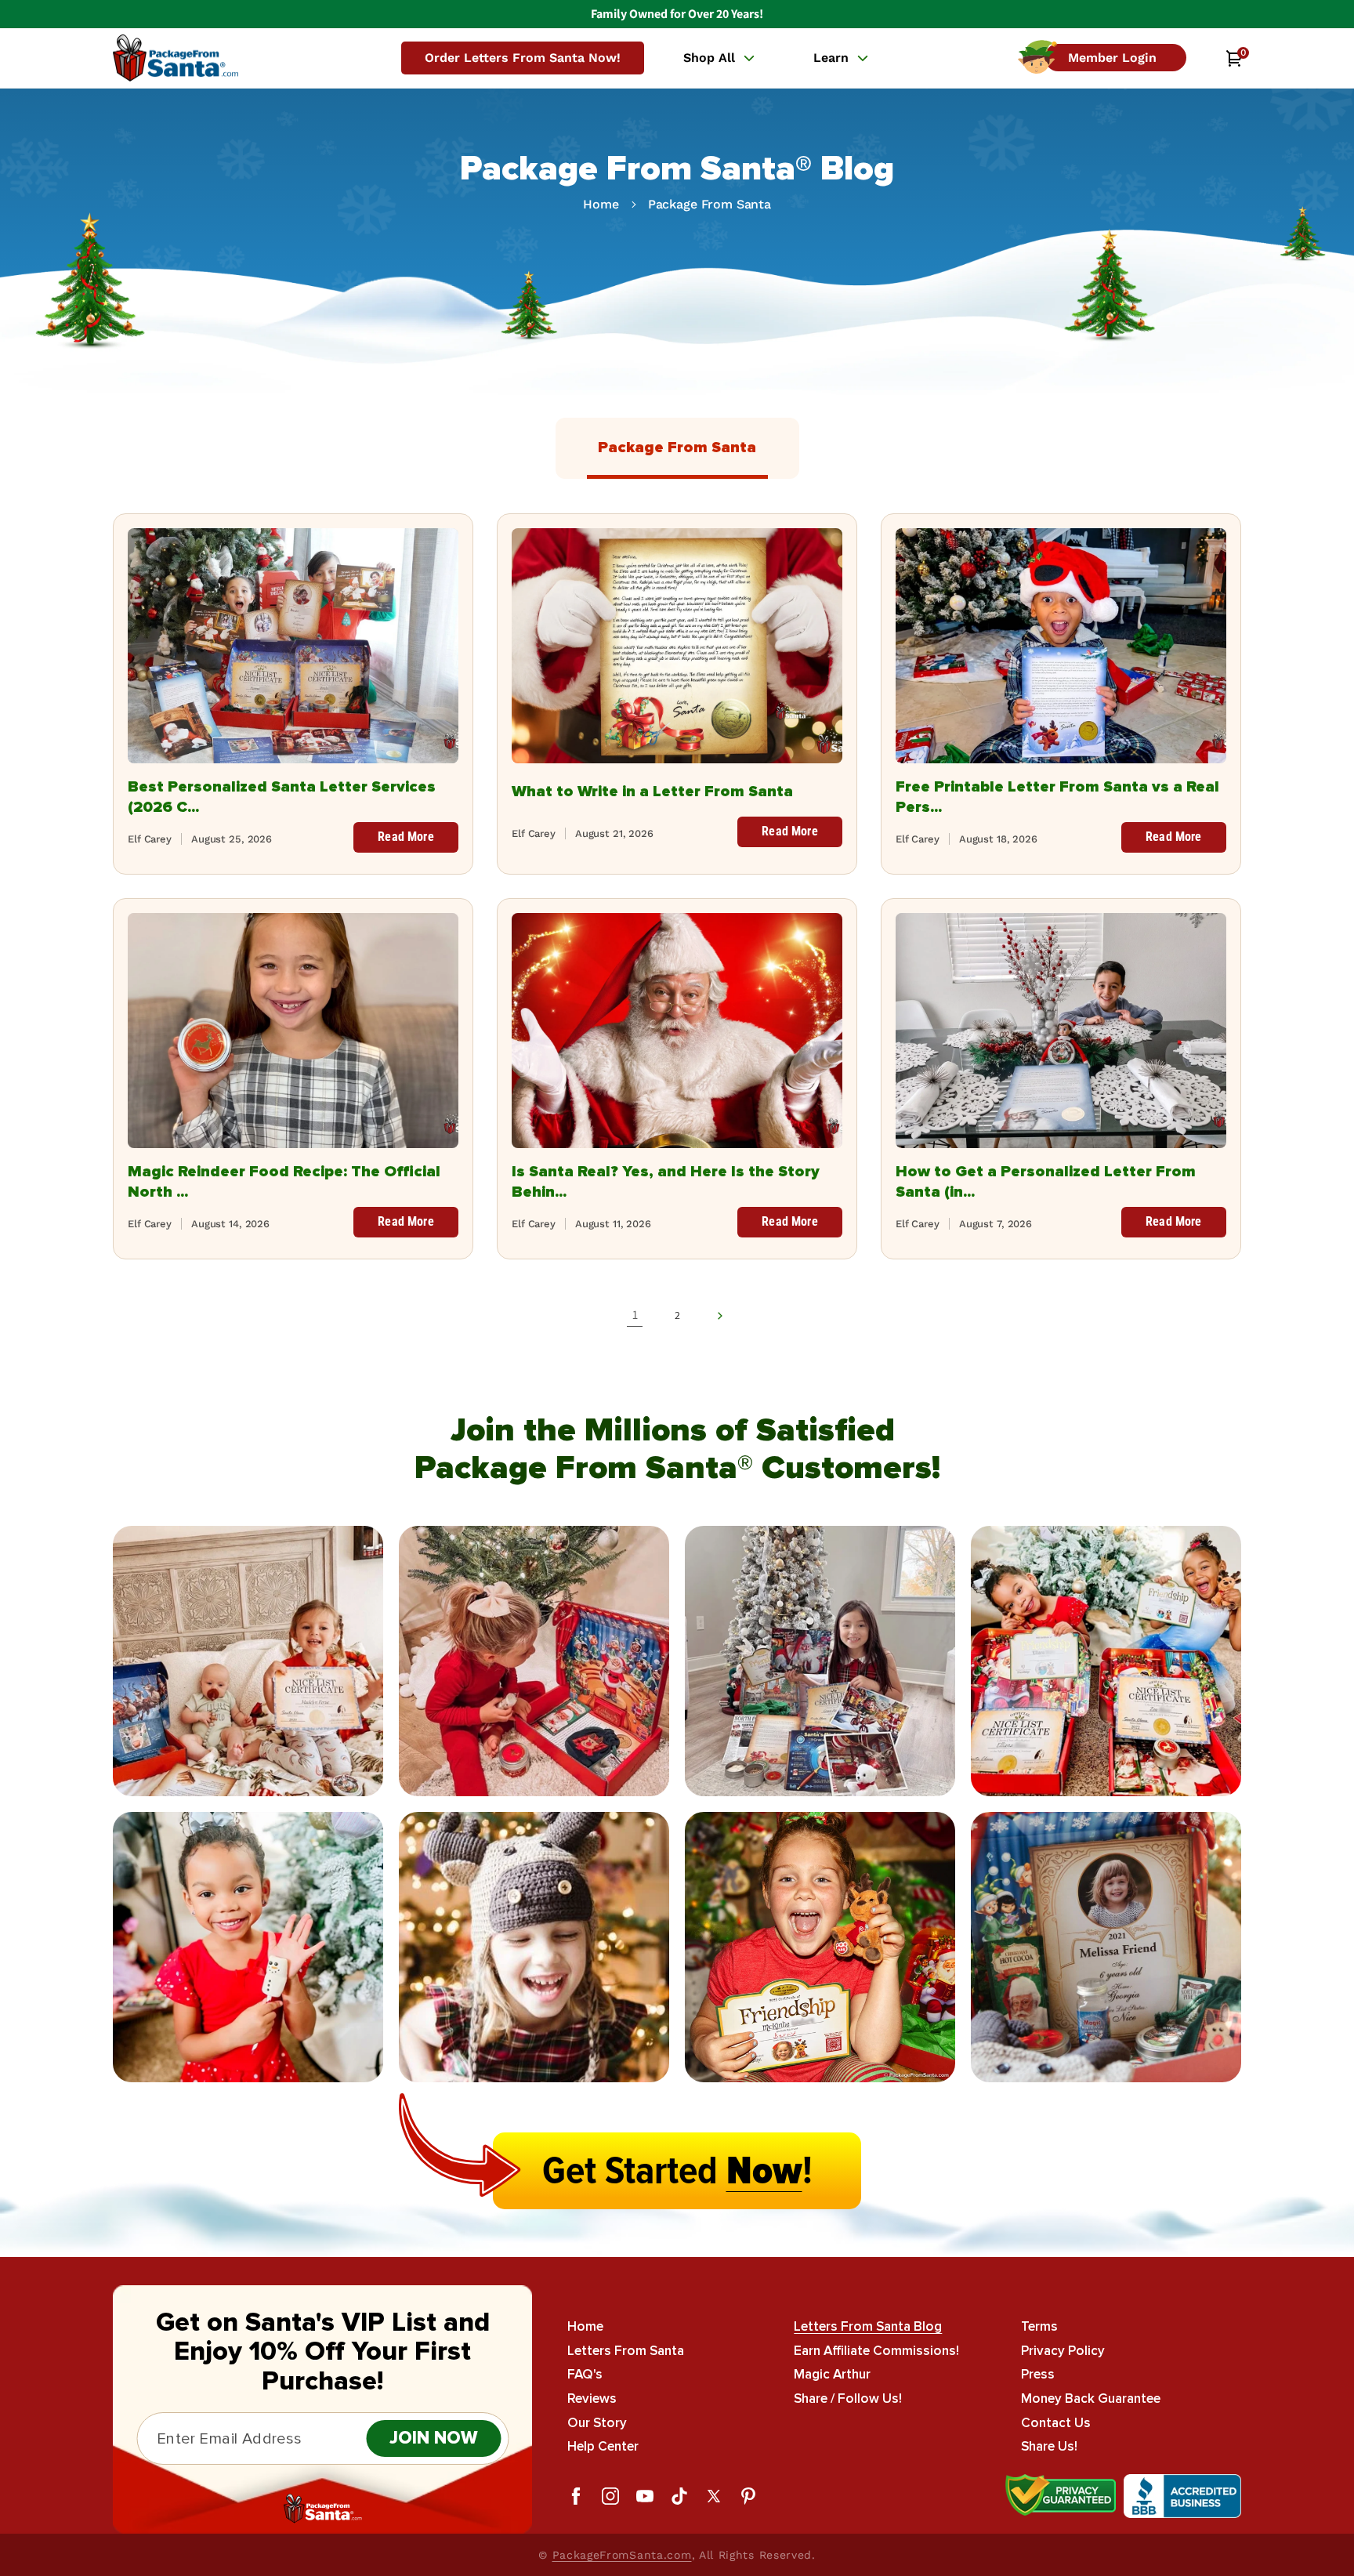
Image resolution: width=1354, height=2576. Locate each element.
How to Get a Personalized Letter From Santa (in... (1046, 1182)
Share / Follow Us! (848, 2398)
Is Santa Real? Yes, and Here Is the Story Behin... (666, 1182)
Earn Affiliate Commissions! (876, 2351)
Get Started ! (677, 2171)
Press (1038, 2374)
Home (601, 204)
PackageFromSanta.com (622, 2555)
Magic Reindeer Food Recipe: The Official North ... (284, 1182)
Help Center (603, 2446)
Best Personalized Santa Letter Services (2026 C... (282, 797)
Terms (1039, 2327)
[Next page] (719, 1316)
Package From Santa (710, 204)
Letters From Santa (626, 2351)
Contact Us (1056, 2422)
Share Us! (1049, 2446)
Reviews (592, 2398)
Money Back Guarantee (1091, 2398)
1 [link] (635, 1315)
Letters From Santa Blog (868, 2327)
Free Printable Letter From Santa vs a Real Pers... (1057, 797)
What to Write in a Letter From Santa (652, 792)
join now (434, 2438)
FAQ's (585, 2374)
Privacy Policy (1063, 2351)
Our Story (597, 2422)
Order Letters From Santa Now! (523, 58)
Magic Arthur (832, 2374)
